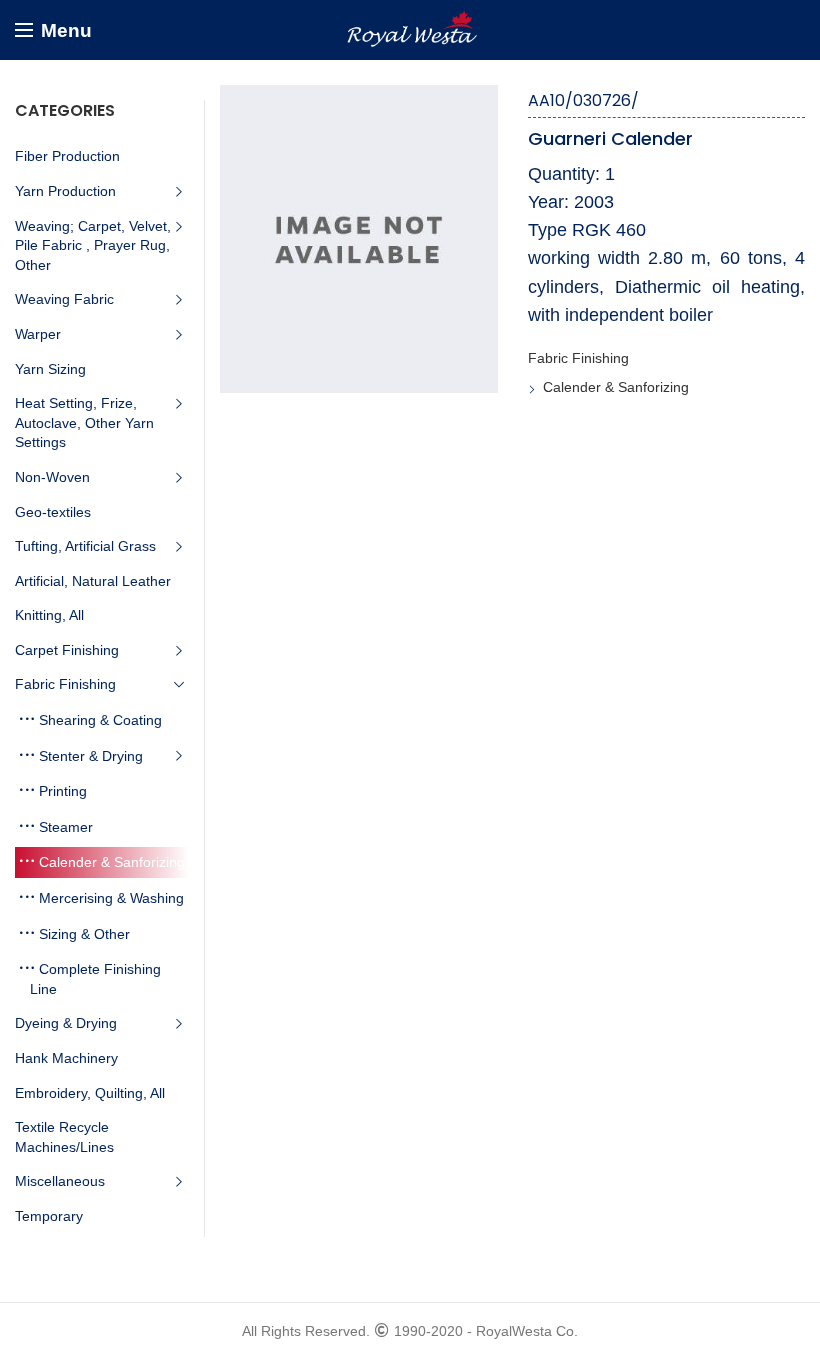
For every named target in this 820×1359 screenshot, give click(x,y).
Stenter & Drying (91, 756)
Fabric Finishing (578, 358)
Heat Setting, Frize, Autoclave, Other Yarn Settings (84, 422)
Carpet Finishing (67, 650)
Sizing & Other (84, 934)
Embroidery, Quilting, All (90, 1093)
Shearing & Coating (100, 720)
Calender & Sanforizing (616, 387)
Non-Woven (52, 477)
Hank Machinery (66, 1058)
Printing (63, 791)
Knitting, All (49, 615)
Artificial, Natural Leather (93, 581)
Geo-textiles (53, 512)
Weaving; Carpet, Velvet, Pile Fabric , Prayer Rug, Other (93, 245)
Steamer (66, 827)
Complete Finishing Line (95, 979)
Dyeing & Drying (66, 1023)
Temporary (49, 1216)
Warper (38, 334)
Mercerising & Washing (111, 898)
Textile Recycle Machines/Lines (64, 1137)
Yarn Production (65, 191)
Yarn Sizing (50, 369)
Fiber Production (67, 156)
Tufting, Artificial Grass (85, 546)
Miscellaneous (60, 1181)
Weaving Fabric (64, 299)
